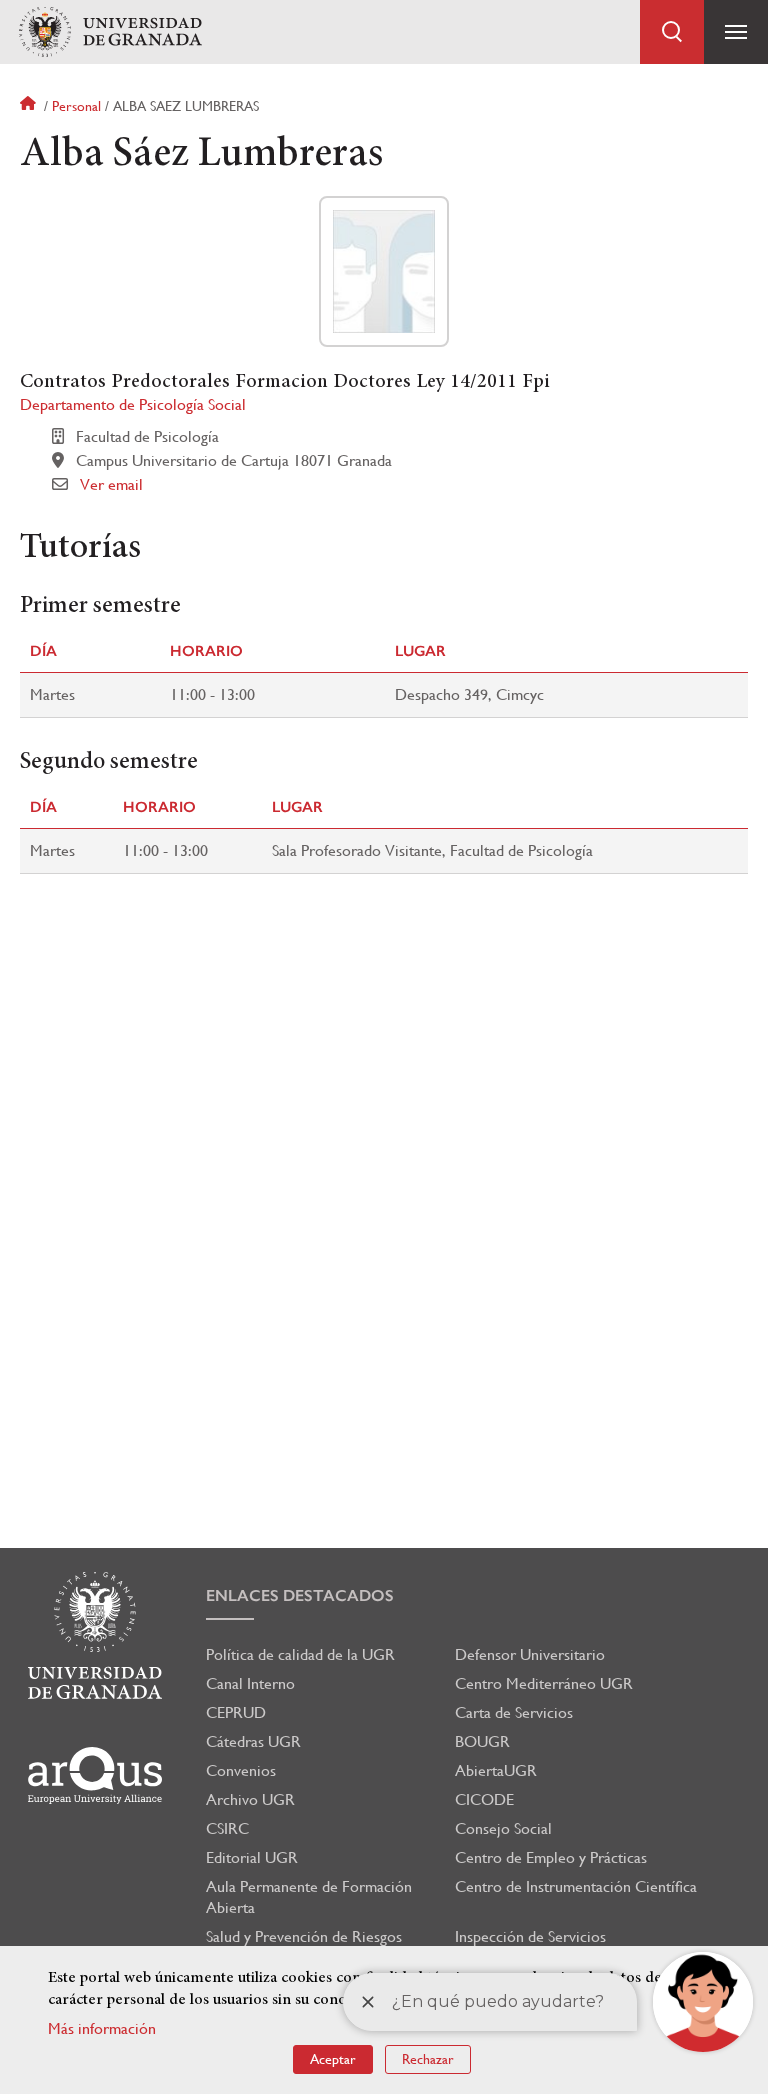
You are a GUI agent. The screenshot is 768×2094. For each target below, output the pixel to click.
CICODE (484, 1799)
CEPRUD (236, 1712)
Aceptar (333, 2059)
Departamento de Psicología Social (133, 404)
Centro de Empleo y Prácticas (551, 1857)
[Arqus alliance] (95, 1775)
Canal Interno (250, 1683)
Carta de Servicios (514, 1712)
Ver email (111, 484)
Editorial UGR (252, 1857)
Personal (76, 106)
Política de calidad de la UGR (300, 1654)
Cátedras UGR (253, 1741)
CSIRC (227, 1828)
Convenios (241, 1770)
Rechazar (428, 2059)
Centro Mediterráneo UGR (544, 1683)
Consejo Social (503, 1828)
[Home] (110, 32)
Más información (102, 2028)
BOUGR (482, 1741)
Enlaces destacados (300, 1595)
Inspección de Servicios (530, 1936)
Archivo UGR (250, 1799)
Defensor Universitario (530, 1654)
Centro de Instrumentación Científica (576, 1886)
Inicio (30, 106)
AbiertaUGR (496, 1770)
